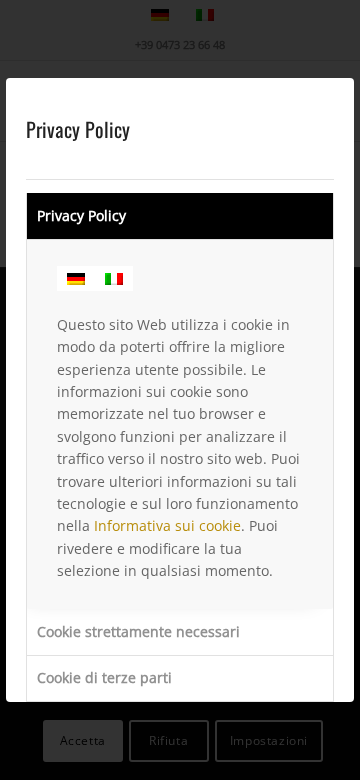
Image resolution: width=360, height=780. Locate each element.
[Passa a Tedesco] (76, 278)
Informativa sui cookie (167, 525)
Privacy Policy (81, 215)
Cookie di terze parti (104, 677)
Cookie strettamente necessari (138, 631)
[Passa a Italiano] (114, 278)
